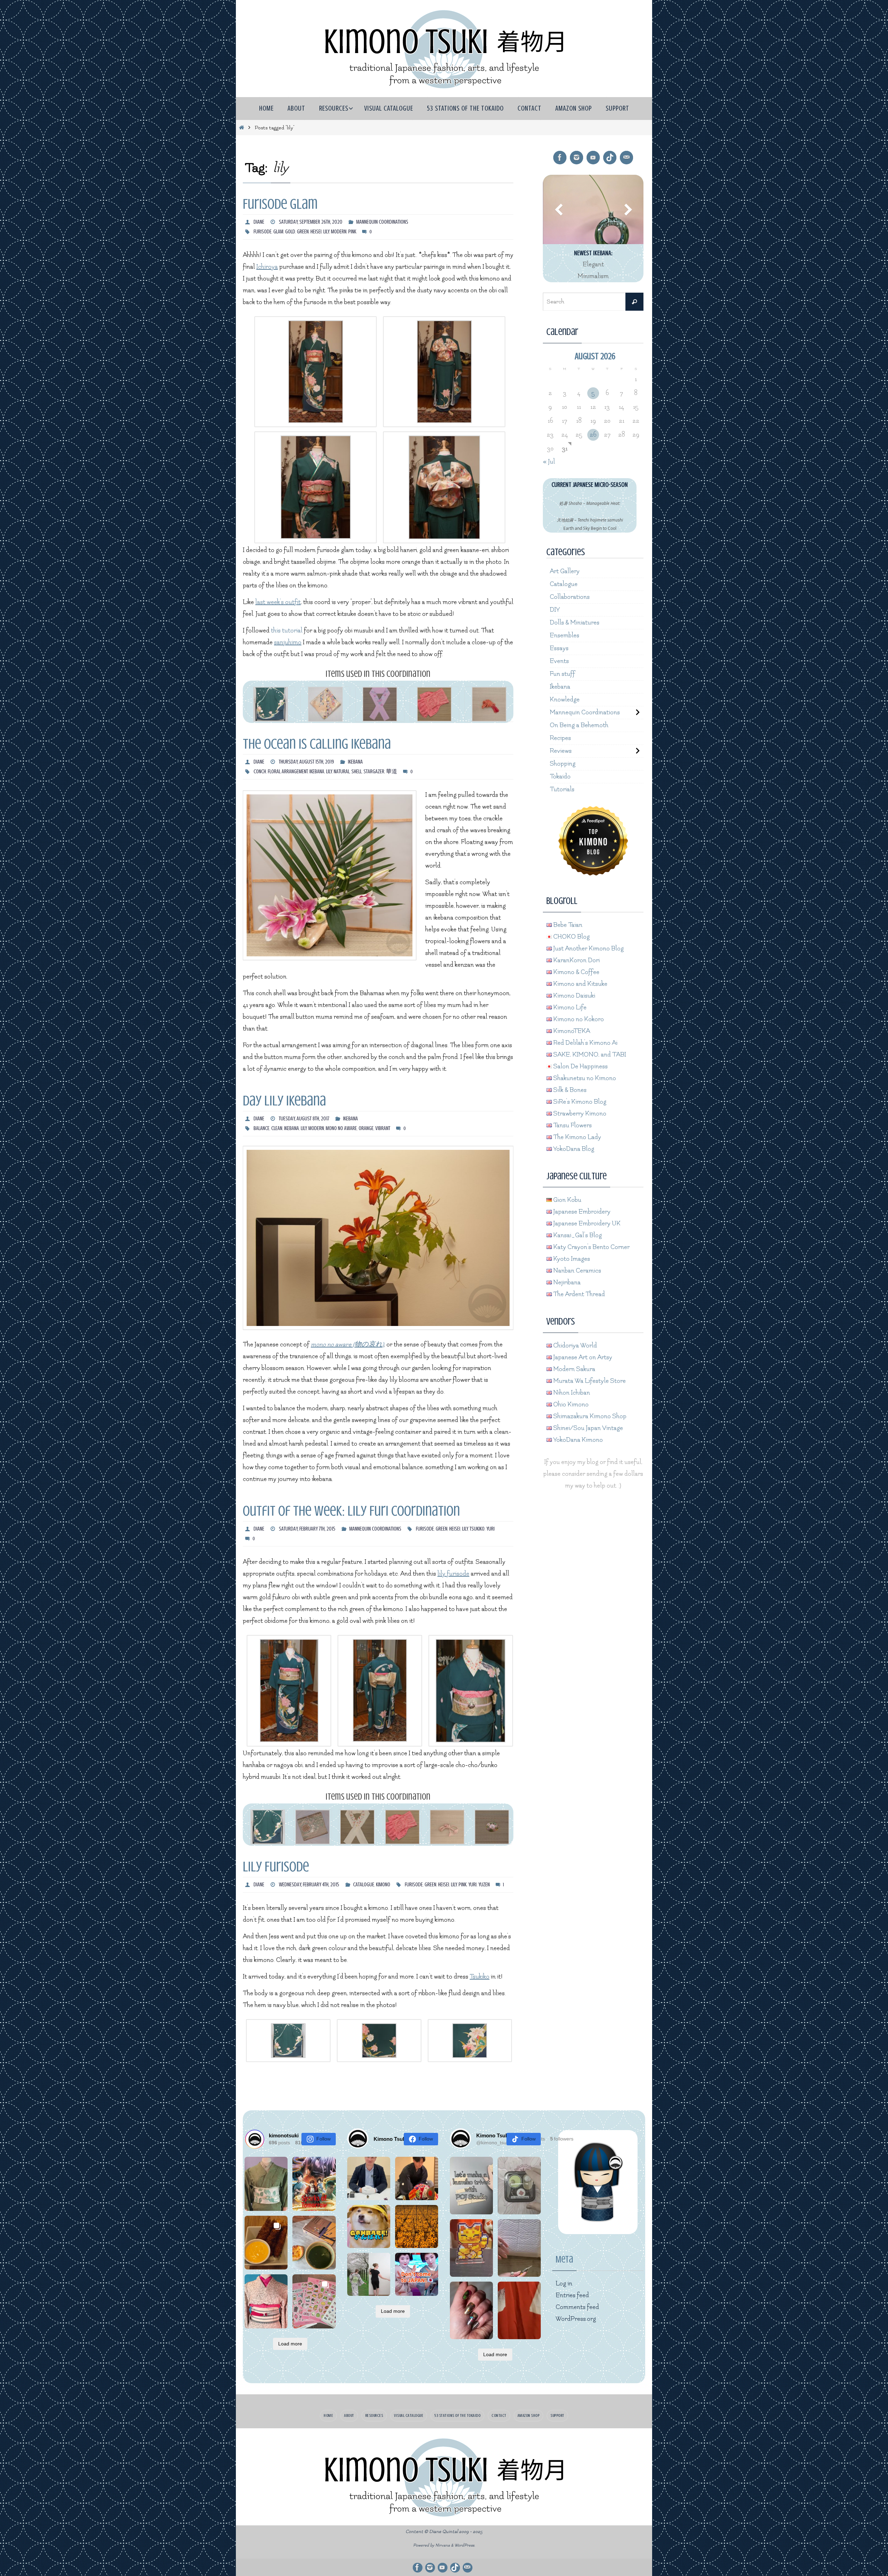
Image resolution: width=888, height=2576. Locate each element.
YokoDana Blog (573, 1149)
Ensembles (565, 635)
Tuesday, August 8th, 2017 (304, 1119)
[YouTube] (593, 158)
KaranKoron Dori (576, 960)
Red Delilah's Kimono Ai (585, 1043)
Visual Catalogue (409, 2415)
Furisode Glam (280, 204)
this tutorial (287, 631)
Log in (564, 2284)
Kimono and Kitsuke (580, 984)
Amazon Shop (529, 2415)
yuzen (484, 1885)
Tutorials (562, 789)
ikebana (317, 772)
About (349, 2415)
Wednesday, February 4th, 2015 (309, 1885)
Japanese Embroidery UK (586, 1224)
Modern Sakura (574, 1369)
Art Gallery (565, 571)
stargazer (374, 772)
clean (277, 1128)
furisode (263, 232)
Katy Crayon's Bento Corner (591, 1247)
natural (342, 772)
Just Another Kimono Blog (588, 949)
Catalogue (364, 1885)
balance (262, 1128)
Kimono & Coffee (576, 972)
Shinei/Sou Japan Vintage (587, 1428)
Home (328, 2415)
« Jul (549, 462)
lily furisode (453, 1574)
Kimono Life (569, 1007)
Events (559, 661)
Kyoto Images (571, 1259)
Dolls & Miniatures (575, 623)
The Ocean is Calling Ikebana (317, 744)
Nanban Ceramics (577, 1271)
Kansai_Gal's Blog (577, 1235)
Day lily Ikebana (284, 1101)
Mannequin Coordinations (382, 222)
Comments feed (577, 2307)
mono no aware (341, 1128)
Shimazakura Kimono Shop (589, 1416)
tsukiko (477, 1529)
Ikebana (355, 762)
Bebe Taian (567, 925)
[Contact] (626, 158)
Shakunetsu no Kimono (584, 1078)
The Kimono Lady (577, 1137)
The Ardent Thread (578, 1294)
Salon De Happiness (580, 1066)
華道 (392, 772)
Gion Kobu (567, 1200)
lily (326, 232)
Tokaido (560, 777)
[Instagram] (577, 158)
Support (557, 2415)
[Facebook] (560, 158)
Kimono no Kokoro (578, 1019)
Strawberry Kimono (579, 1114)
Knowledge (565, 700)
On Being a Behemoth (579, 725)
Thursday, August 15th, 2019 (306, 762)
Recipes (560, 738)
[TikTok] (610, 158)
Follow (323, 2139)
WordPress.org (576, 2319)
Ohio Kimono (570, 1405)
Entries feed (572, 2295)
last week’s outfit (278, 602)
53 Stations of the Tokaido (457, 2415)
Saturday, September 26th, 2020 (311, 222)
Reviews (561, 751)
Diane (259, 222)
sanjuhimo (288, 642)
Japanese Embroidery (581, 1212)
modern (339, 232)
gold (290, 232)
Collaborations (570, 597)
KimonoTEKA (571, 1031)
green (303, 232)
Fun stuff (562, 674)
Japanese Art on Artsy (582, 1357)
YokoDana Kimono (577, 1440)
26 (593, 435)
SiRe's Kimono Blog (579, 1102)
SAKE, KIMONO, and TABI (589, 1055)
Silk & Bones (569, 1090)
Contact (499, 2415)
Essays (559, 648)
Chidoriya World (574, 1346)
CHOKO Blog (571, 937)
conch (260, 772)
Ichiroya (267, 267)
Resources (374, 2415)
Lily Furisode (276, 1867)
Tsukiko (480, 1977)
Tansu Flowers (572, 1125)
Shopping (563, 764)
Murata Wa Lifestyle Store (589, 1381)
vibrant (383, 1128)
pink (352, 232)
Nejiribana (566, 1282)
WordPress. (465, 2545)
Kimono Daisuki (574, 996)
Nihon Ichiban (571, 1393)
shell (357, 772)
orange (366, 1128)
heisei (316, 232)
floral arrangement (288, 772)
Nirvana (443, 2545)
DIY (555, 610)
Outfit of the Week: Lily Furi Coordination (351, 1511)
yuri (490, 1529)
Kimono (383, 1885)
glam (278, 232)
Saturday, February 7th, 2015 (307, 1529)
